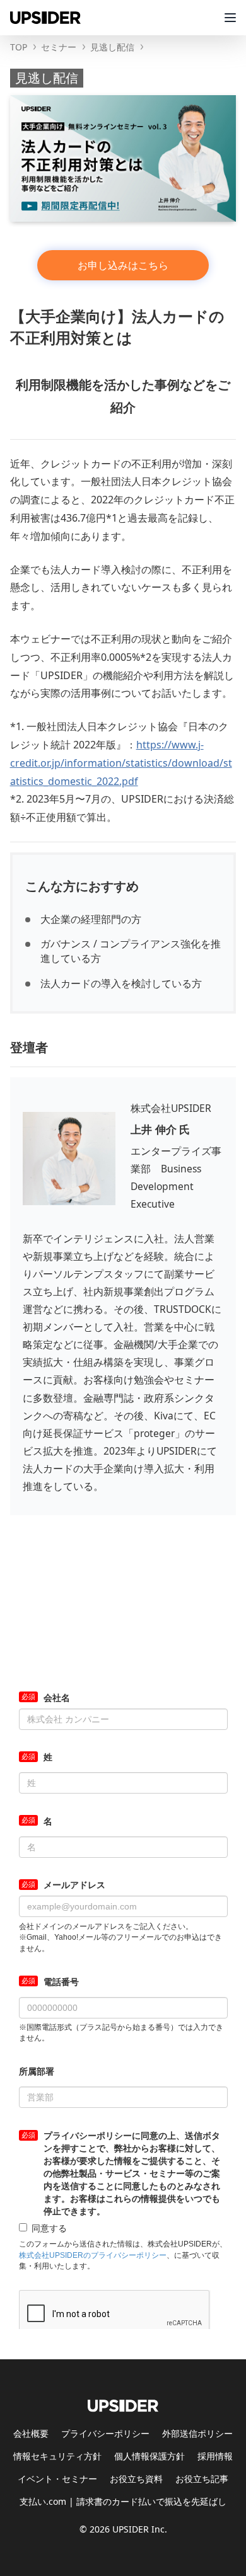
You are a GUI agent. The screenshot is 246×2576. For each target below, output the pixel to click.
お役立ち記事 (202, 2479)
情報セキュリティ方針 (57, 2456)
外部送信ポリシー (197, 2433)
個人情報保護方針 (149, 2456)
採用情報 (215, 2456)
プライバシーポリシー (105, 2433)
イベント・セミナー (57, 2479)
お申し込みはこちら (123, 265)
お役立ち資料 (136, 2479)
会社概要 (31, 2433)
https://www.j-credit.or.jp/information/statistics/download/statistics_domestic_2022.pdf (121, 763)
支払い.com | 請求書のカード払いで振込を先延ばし (123, 2501)
